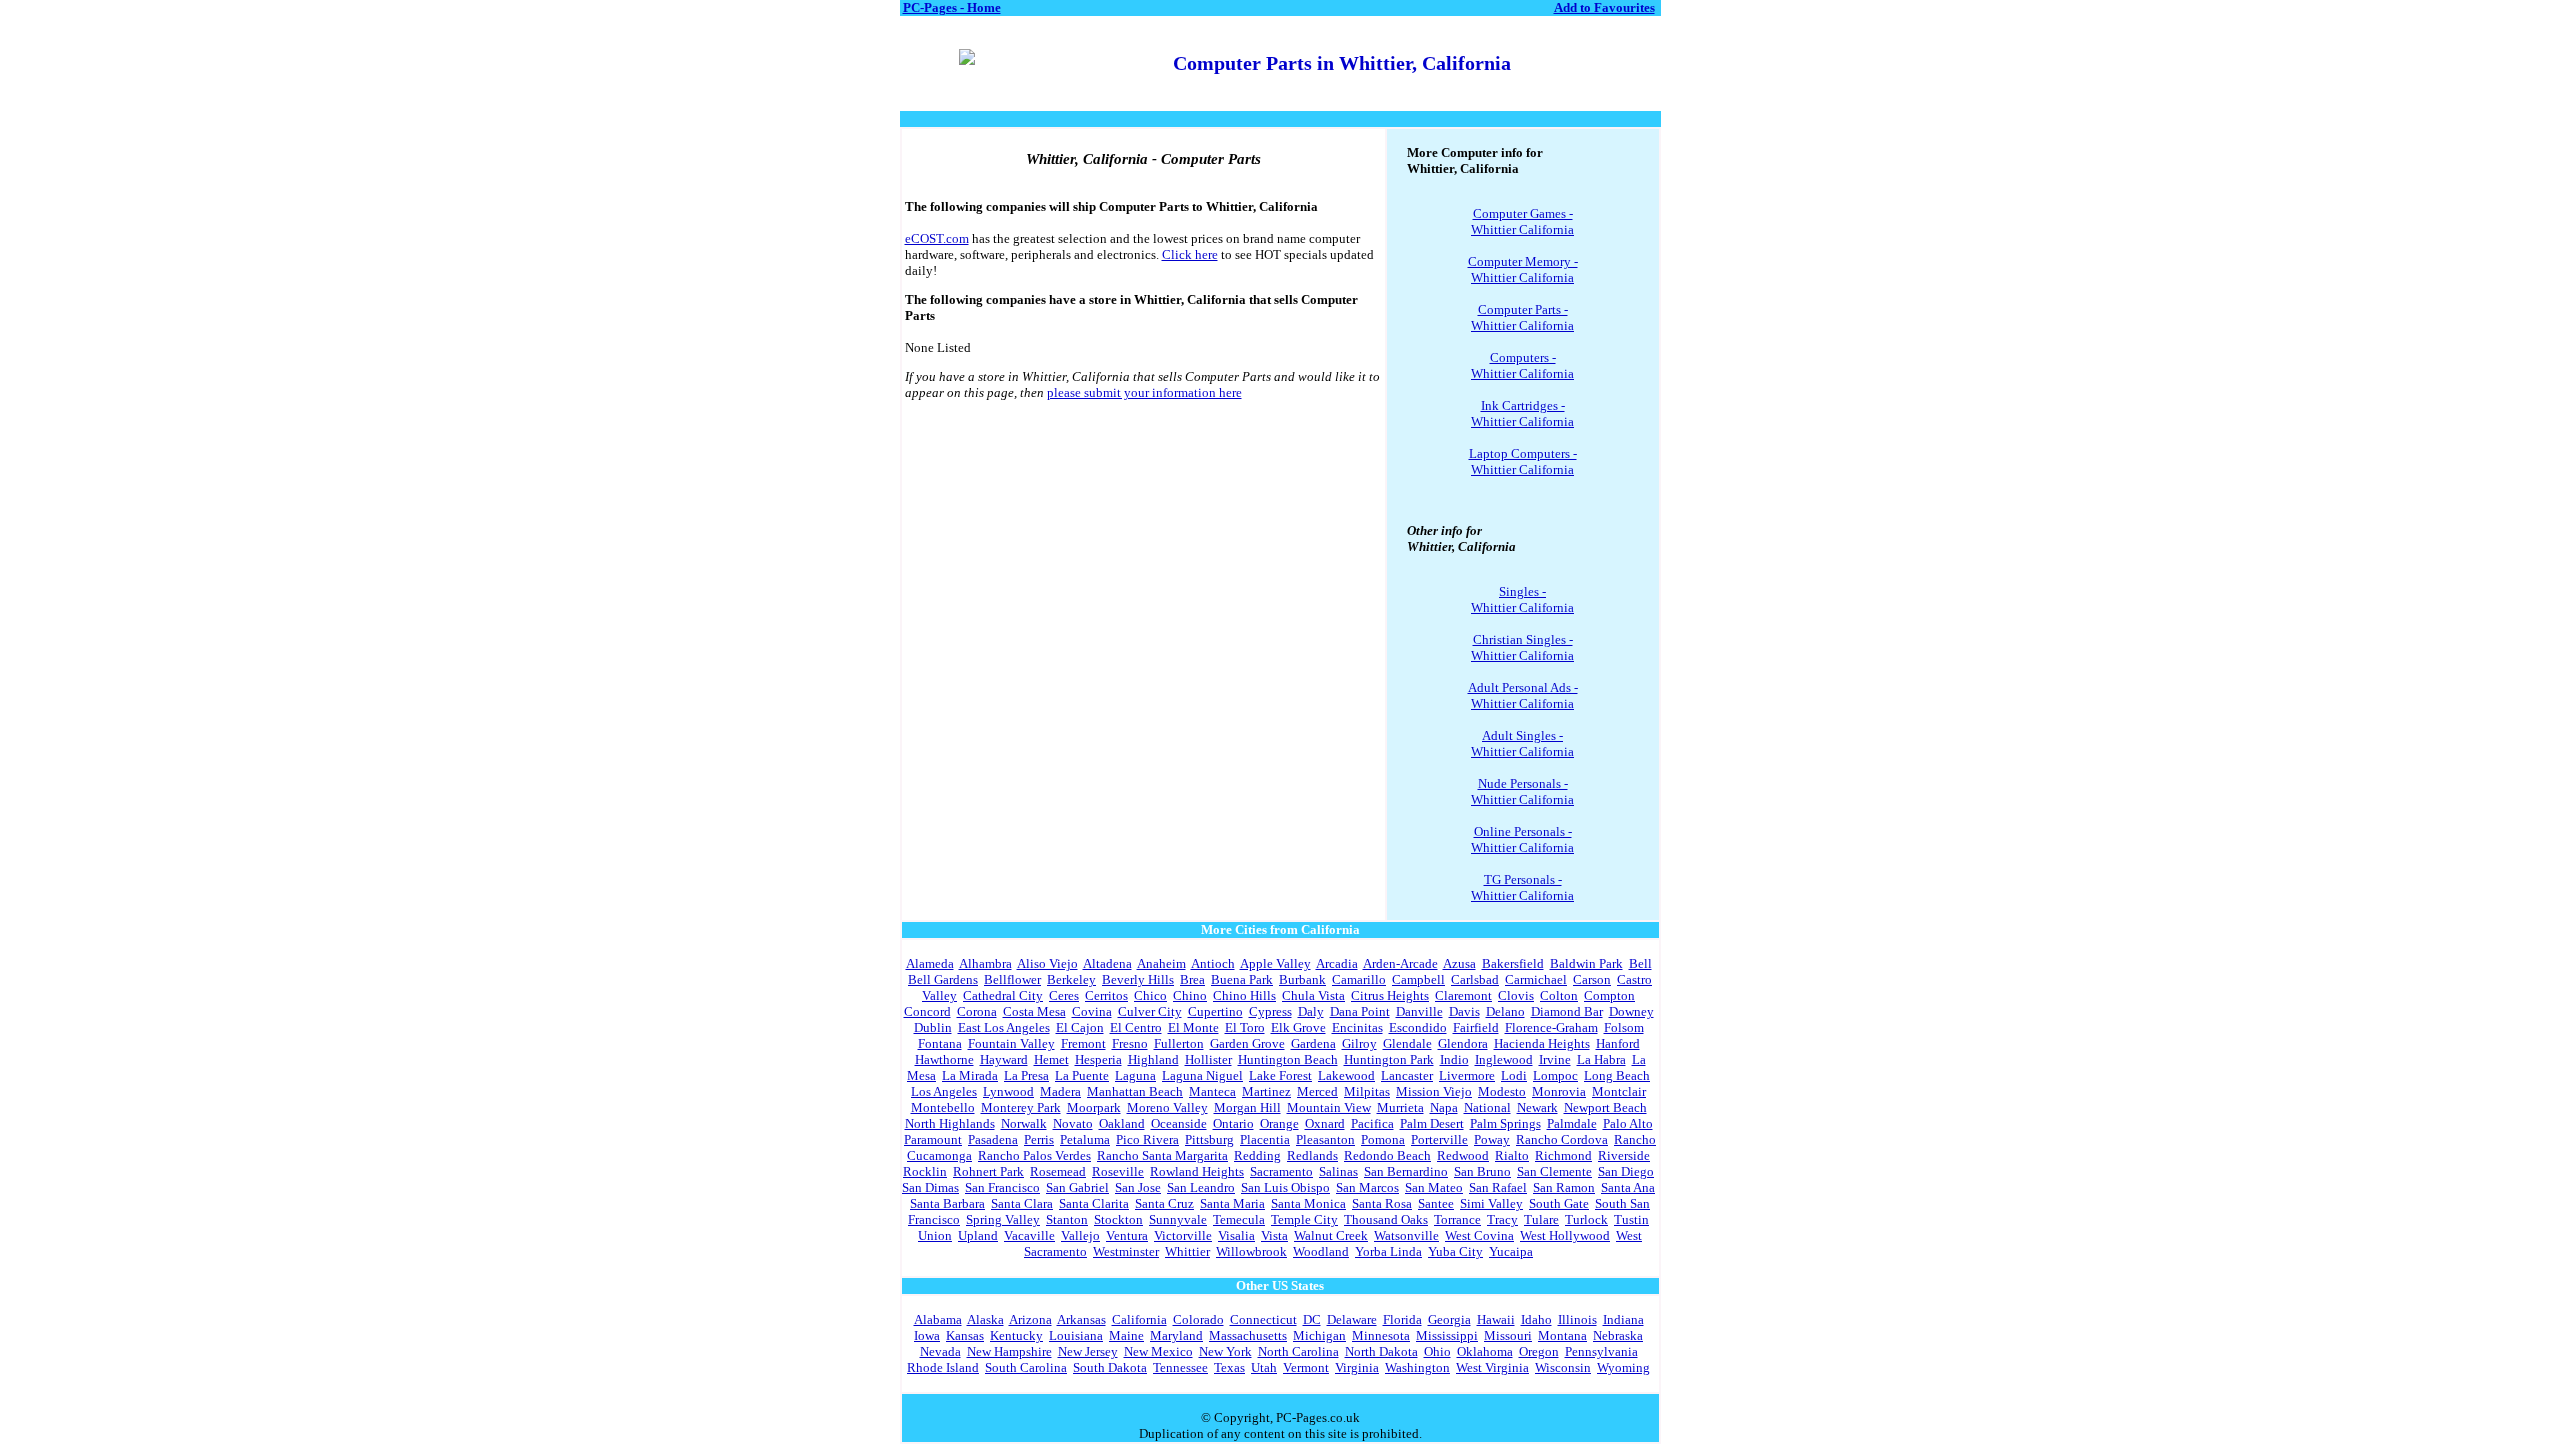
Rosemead (1058, 1171)
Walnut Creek (1331, 1235)
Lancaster (1407, 1075)
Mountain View (1329, 1107)
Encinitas (1357, 1027)
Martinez (1266, 1091)
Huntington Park (1389, 1059)
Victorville (1183, 1235)
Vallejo (1080, 1235)
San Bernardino (1406, 1171)
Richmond (1563, 1155)
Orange (1279, 1123)
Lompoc (1555, 1075)
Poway (1492, 1139)
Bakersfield (1513, 963)
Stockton (1118, 1219)
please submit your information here (1144, 392)
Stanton (1067, 1219)
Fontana (940, 1043)
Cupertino (1215, 1011)
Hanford (1618, 1043)
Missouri (1508, 1335)
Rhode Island (943, 1367)
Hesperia (1098, 1059)
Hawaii (1496, 1319)
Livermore (1467, 1075)
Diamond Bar (1567, 1011)
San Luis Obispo (1285, 1187)
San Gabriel (1077, 1187)
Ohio (1437, 1351)
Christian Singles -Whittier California (1522, 647)
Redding (1257, 1155)
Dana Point (1360, 1011)
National (1487, 1107)
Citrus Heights (1390, 995)
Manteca (1212, 1091)
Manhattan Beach (1135, 1091)
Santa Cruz (1164, 1203)
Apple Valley (1275, 963)
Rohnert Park (988, 1171)
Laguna (1135, 1075)
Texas (1229, 1367)
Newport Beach (1605, 1107)
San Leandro (1201, 1187)
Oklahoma (1485, 1351)
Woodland (1321, 1251)
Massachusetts (1248, 1335)
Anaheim (1161, 963)
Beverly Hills (1138, 979)
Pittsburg (1209, 1139)
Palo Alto (1628, 1123)
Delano (1505, 1011)
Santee (1436, 1203)
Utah (1264, 1367)
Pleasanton (1325, 1139)
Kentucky (1016, 1335)
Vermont (1306, 1367)
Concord (927, 1011)
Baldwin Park (1586, 963)
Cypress (1270, 1011)
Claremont (1463, 995)
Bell (1640, 963)
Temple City (1304, 1219)
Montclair (1619, 1091)
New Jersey (1088, 1351)
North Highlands (950, 1123)
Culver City (1150, 1011)
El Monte (1193, 1027)
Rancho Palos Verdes (1034, 1155)
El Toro (1245, 1027)
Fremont (1083, 1043)
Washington (1417, 1367)
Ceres (1064, 995)
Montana (1562, 1335)
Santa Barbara (947, 1203)
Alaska (985, 1319)
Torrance (1457, 1219)
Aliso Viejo (1047, 963)
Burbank (1302, 979)
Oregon (1539, 1351)
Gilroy (1359, 1043)
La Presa (1026, 1075)
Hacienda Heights (1542, 1043)
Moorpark (1094, 1107)
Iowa (927, 1335)
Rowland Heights (1197, 1171)
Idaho (1536, 1319)
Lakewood (1346, 1075)
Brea (1192, 979)
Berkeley (1071, 979)
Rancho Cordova (1562, 1139)
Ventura (1127, 1235)
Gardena (1313, 1043)
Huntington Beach (1288, 1059)
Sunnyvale (1178, 1219)
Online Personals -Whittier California (1522, 839)
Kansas (965, 1335)
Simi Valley (1491, 1203)
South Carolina (1026, 1367)
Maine (1126, 1335)
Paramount (933, 1139)
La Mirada (970, 1075)
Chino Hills (1244, 995)
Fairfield (1476, 1027)
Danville (1419, 1011)
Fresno (1130, 1043)
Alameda (930, 963)
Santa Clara (1022, 1203)
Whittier (1187, 1251)
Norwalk (1024, 1123)
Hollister (1208, 1059)
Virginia (1357, 1367)
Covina (1092, 1011)
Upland (978, 1235)
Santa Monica (1308, 1203)
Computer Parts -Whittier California (1522, 317)
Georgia (1449, 1319)
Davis (1464, 1011)
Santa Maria (1232, 1203)
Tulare (1541, 1219)
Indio (1454, 1059)
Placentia (1265, 1139)
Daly (1311, 1011)
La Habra (1601, 1059)
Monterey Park (1021, 1107)
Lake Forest (1280, 1075)
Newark (1537, 1107)
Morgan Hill (1247, 1107)
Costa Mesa (1034, 1011)
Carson (1592, 979)
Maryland (1176, 1335)
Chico (1150, 995)
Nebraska (1618, 1335)
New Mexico (1158, 1351)
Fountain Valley (1011, 1043)
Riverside (1624, 1155)
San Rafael (1498, 1187)
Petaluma (1085, 1139)
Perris (1039, 1139)
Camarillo (1359, 979)
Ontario (1233, 1123)
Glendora (1463, 1043)
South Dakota (1110, 1367)
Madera (1060, 1091)
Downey (1631, 1011)
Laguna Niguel (1202, 1075)
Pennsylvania (1601, 1351)
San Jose (1138, 1187)
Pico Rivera (1147, 1139)
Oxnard (1325, 1123)
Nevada (940, 1351)
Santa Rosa (1382, 1203)
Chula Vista (1313, 995)
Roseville (1118, 1171)
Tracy (1502, 1219)
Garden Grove (1247, 1043)
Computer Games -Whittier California (1522, 221)
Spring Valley (1003, 1219)
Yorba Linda (1388, 1251)
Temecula (1239, 1219)
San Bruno (1482, 1171)
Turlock (1586, 1219)
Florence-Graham (1551, 1027)
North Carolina (1298, 1351)
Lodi (1514, 1075)
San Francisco (1002, 1187)
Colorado (1198, 1319)
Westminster (1126, 1251)
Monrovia (1559, 1091)
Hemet (1051, 1059)
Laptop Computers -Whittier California (1523, 461)
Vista (1274, 1235)
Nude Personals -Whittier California (1522, 791)
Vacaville (1029, 1235)
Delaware (1352, 1319)
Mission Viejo (1434, 1091)
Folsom (1624, 1027)
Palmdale (1572, 1123)
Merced (1317, 1091)
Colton (1559, 995)
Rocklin (925, 1171)
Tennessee (1180, 1367)
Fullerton (1179, 1043)
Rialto (1512, 1155)
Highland (1153, 1059)
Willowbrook (1251, 1251)
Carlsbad (1475, 979)
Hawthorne (944, 1059)
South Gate (1559, 1203)
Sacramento (1281, 1171)
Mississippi (1447, 1335)
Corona (977, 1011)
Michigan (1319, 1335)
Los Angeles (944, 1091)
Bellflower (1012, 979)
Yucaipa (1511, 1251)
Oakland (1122, 1123)
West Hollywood (1565, 1235)
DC (1312, 1319)
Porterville (1439, 1139)
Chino (1190, 995)
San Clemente (1554, 1171)
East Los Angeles (1004, 1027)
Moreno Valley (1167, 1107)
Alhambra (985, 963)
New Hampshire (1009, 1351)
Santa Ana (1628, 1187)
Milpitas (1367, 1091)
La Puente (1082, 1075)
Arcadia (1337, 963)
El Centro (1136, 1027)
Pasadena (993, 1139)
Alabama (938, 1319)
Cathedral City (1003, 995)
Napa (1444, 1107)
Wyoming (1623, 1367)
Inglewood (1504, 1059)
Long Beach (1617, 1075)
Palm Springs (1505, 1123)
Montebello (943, 1107)
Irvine (1555, 1059)
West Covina (1479, 1235)
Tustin (1631, 1219)
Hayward (1004, 1059)
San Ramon (1564, 1187)
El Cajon (1080, 1027)
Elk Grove (1298, 1027)
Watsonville (1406, 1235)
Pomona (1383, 1139)
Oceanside (1179, 1123)
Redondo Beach (1387, 1155)
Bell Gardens (943, 979)
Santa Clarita (1094, 1203)
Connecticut (1263, 1319)
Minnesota (1381, 1335)
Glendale (1407, 1043)
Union (935, 1235)
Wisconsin (1563, 1367)
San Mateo (1434, 1187)
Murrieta (1400, 1107)
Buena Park (1242, 979)
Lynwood (1008, 1091)
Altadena (1107, 963)
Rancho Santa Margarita (1162, 1155)
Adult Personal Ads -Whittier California (1523, 695)
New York (1225, 1351)
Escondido (1418, 1027)
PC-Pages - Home (952, 7)
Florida (1402, 1319)
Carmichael (1536, 979)
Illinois (1577, 1319)
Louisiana (1076, 1335)
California (1139, 1319)
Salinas (1338, 1171)
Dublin (933, 1027)
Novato (1073, 1123)
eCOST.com (937, 238)
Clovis (1516, 995)
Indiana (1623, 1319)
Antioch (1213, 963)
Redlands (1312, 1155)
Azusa (1459, 963)
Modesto (1502, 1091)
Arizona (1030, 1319)
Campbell (1418, 979)
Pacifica (1372, 1123)
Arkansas (1081, 1319)
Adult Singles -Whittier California (1522, 743)
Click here (1190, 254)
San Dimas (930, 1187)
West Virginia (1492, 1367)
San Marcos (1367, 1187)
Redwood (1463, 1155)
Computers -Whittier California (1522, 365)
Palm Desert (1432, 1123)
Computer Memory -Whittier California (1523, 269)
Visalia (1236, 1235)
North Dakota (1381, 1351)
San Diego (1626, 1171)
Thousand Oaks (1386, 1219)
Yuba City (1455, 1251)
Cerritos (1106, 995)
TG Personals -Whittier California (1522, 887)
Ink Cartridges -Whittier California (1522, 413)
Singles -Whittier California (1522, 599)
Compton (1609, 995)
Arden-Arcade (1400, 963)
